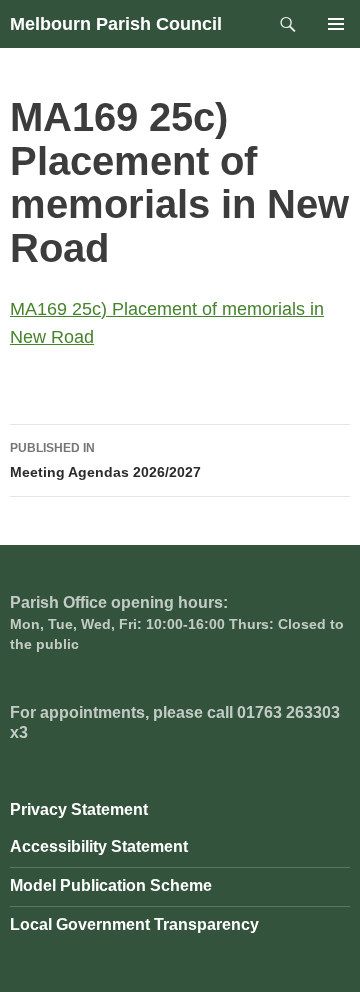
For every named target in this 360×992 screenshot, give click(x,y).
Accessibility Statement (99, 846)
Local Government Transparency (134, 924)
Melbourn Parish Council (116, 24)
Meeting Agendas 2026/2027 (105, 460)
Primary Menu (336, 24)
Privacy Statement (79, 809)
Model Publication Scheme (111, 885)
